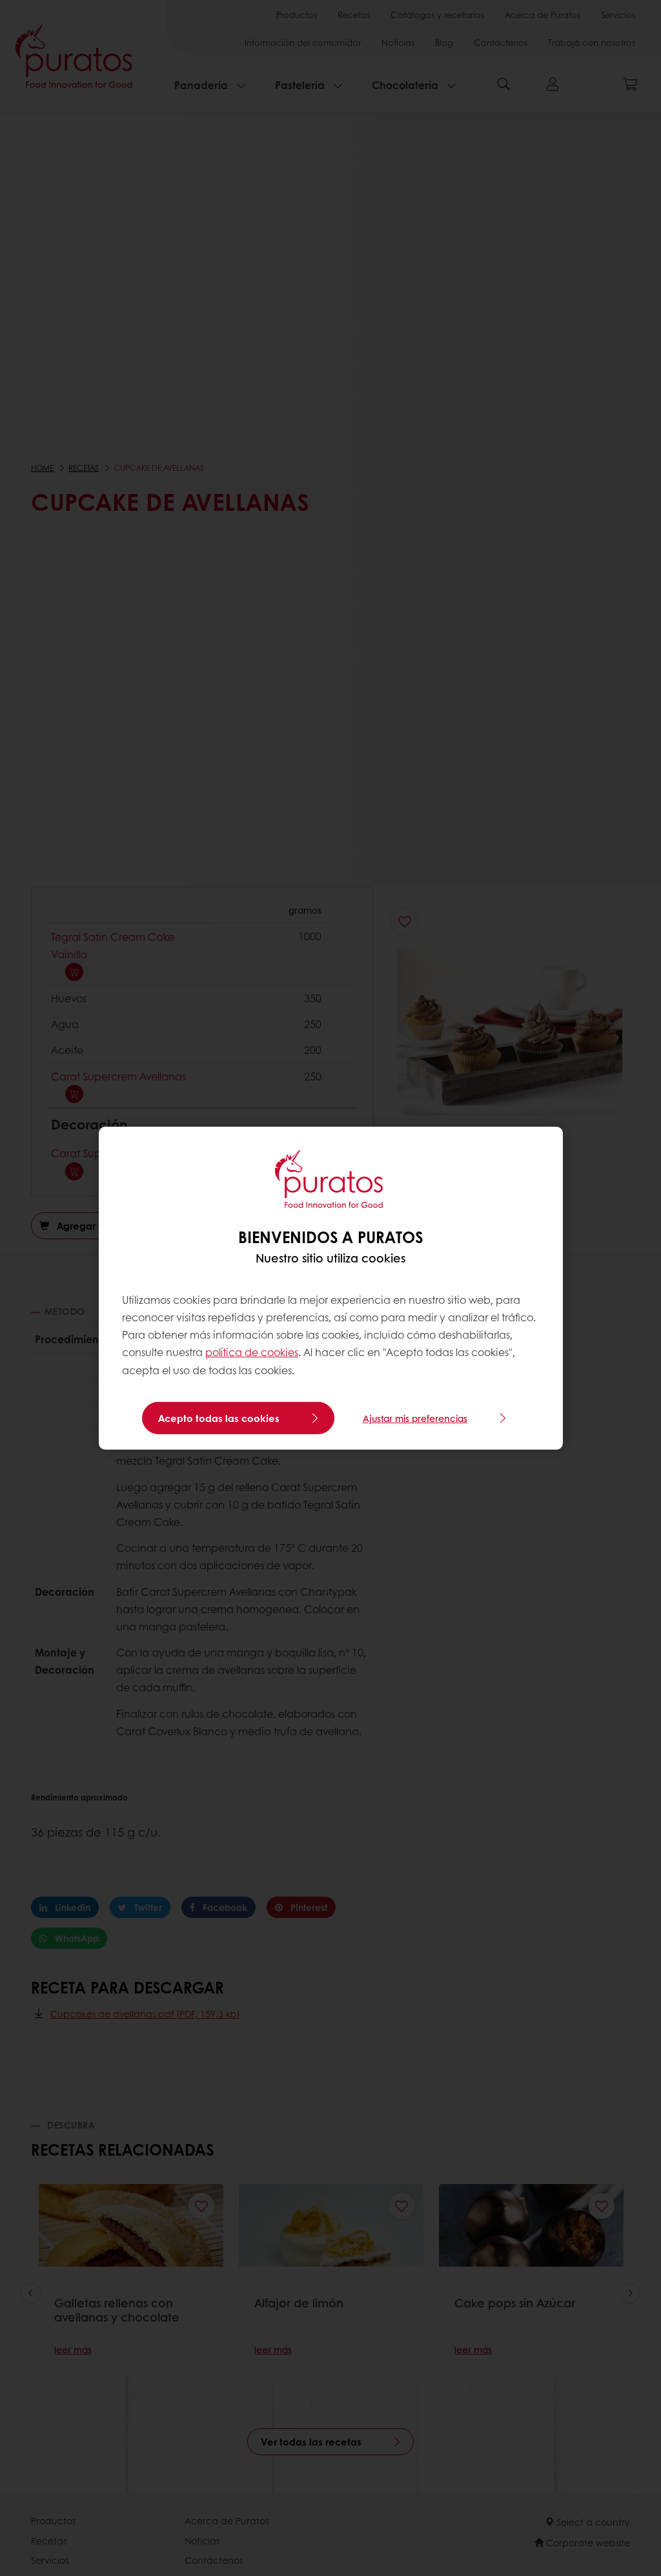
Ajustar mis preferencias (415, 1418)
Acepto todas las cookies (219, 1418)
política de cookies (252, 1352)
